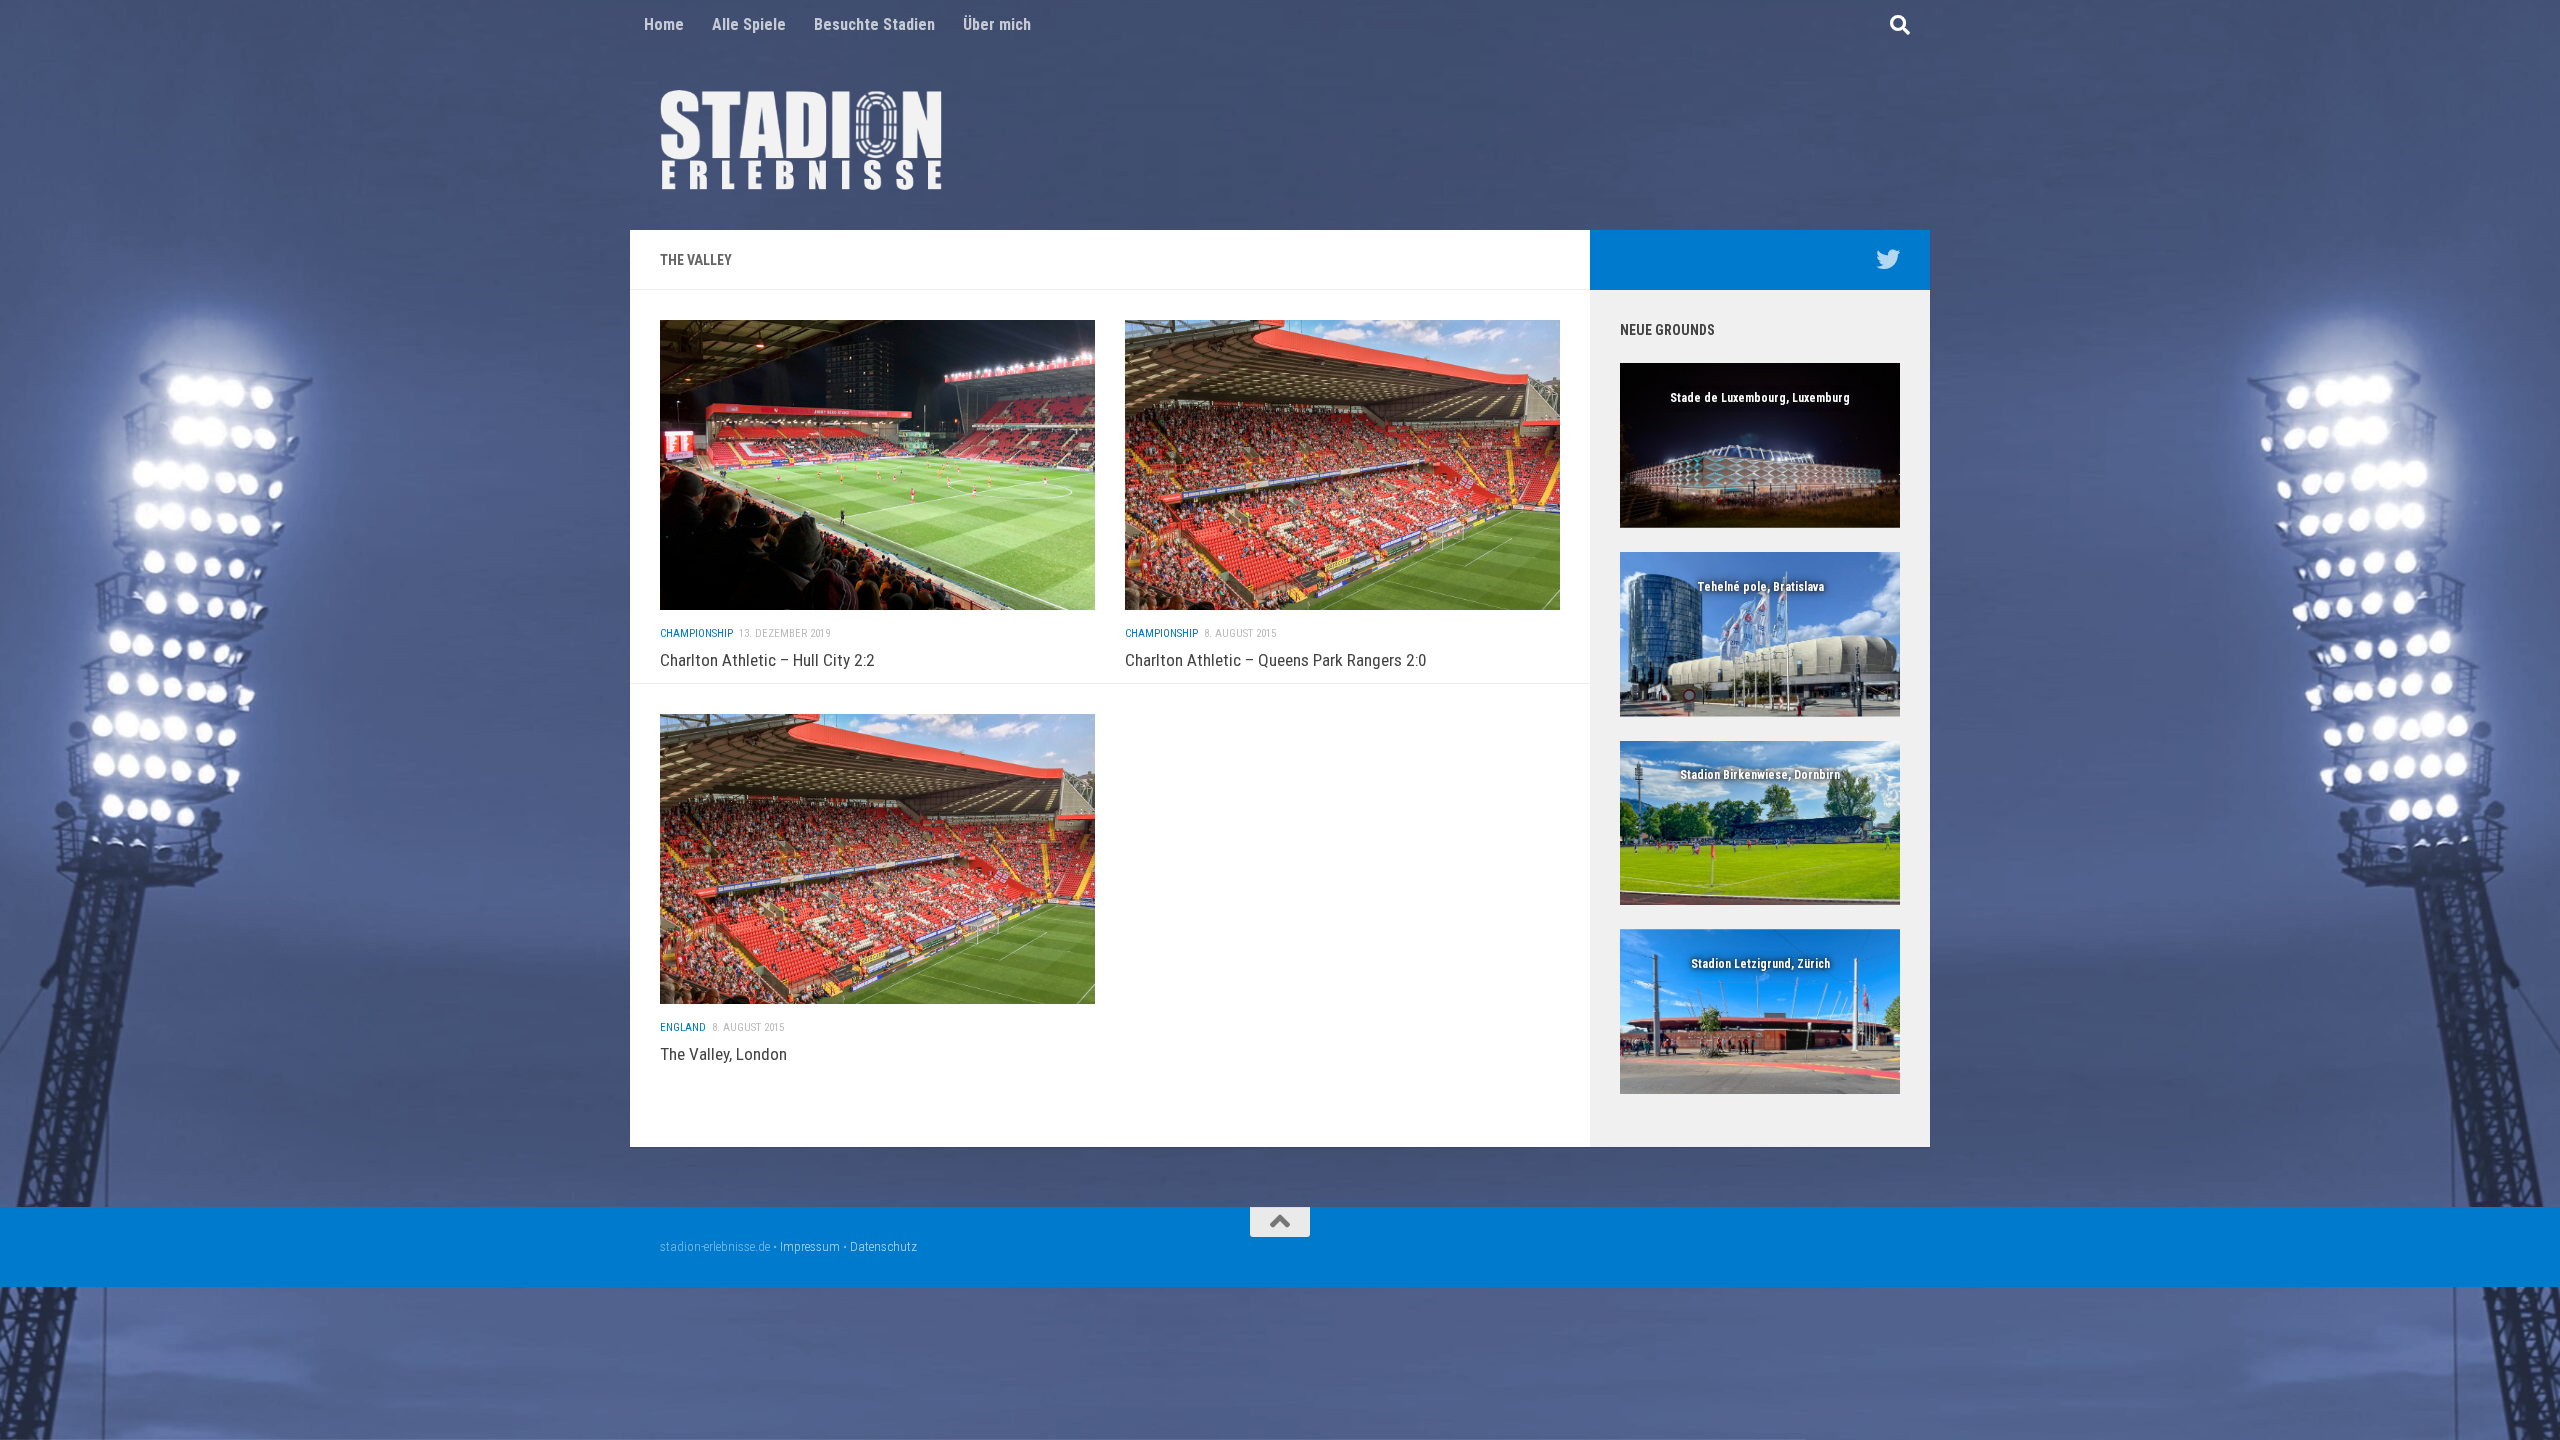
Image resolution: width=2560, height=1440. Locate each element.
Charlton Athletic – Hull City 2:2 (767, 660)
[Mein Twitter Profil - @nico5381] (1888, 259)
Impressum (810, 1246)
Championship (696, 633)
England (683, 1027)
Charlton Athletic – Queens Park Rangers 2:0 (1276, 660)
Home (664, 24)
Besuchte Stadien (874, 24)
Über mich (997, 24)
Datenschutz (883, 1246)
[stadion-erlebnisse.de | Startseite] (801, 140)
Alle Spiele (749, 24)
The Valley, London (723, 1054)
